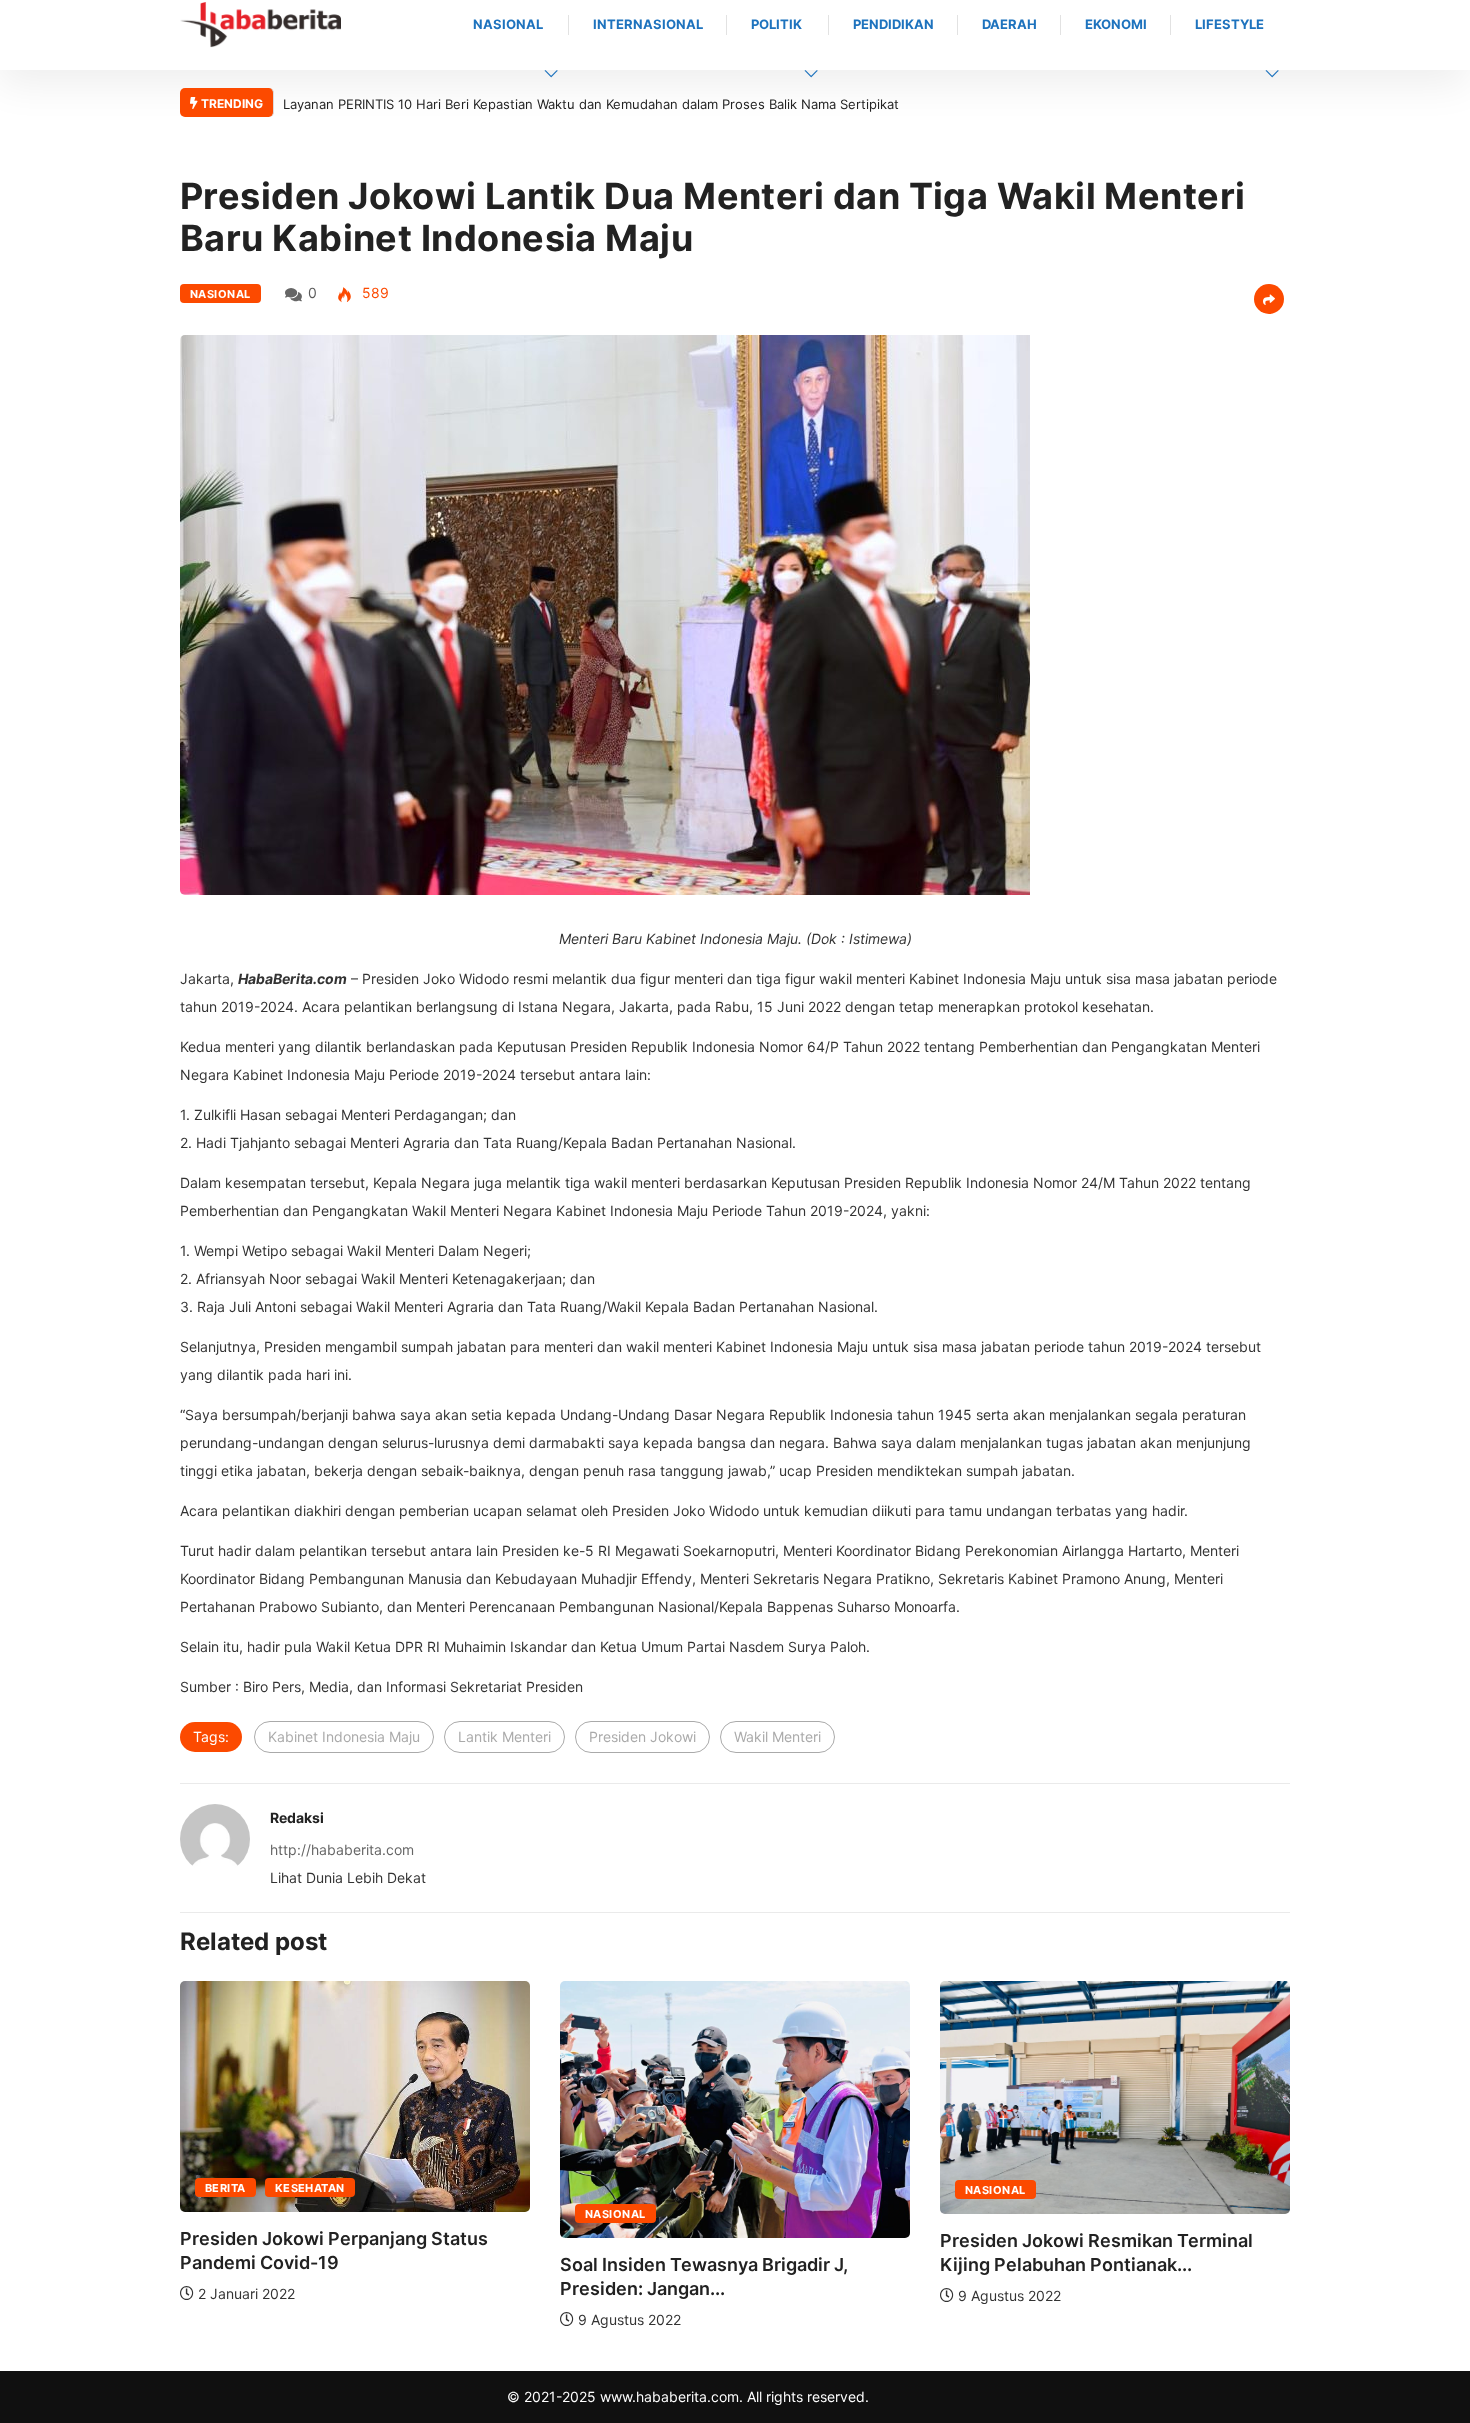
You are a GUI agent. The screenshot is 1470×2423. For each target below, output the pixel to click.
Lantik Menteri (504, 1736)
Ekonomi (1116, 24)
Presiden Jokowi (642, 1736)
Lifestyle (1229, 24)
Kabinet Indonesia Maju (344, 1736)
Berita (225, 2188)
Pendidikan (893, 24)
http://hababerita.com (342, 1849)
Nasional (508, 24)
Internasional (648, 24)
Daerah (1009, 24)
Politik (776, 24)
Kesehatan (310, 2188)
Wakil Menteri (777, 1736)
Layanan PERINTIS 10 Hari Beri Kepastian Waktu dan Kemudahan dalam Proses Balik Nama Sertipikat (591, 104)
